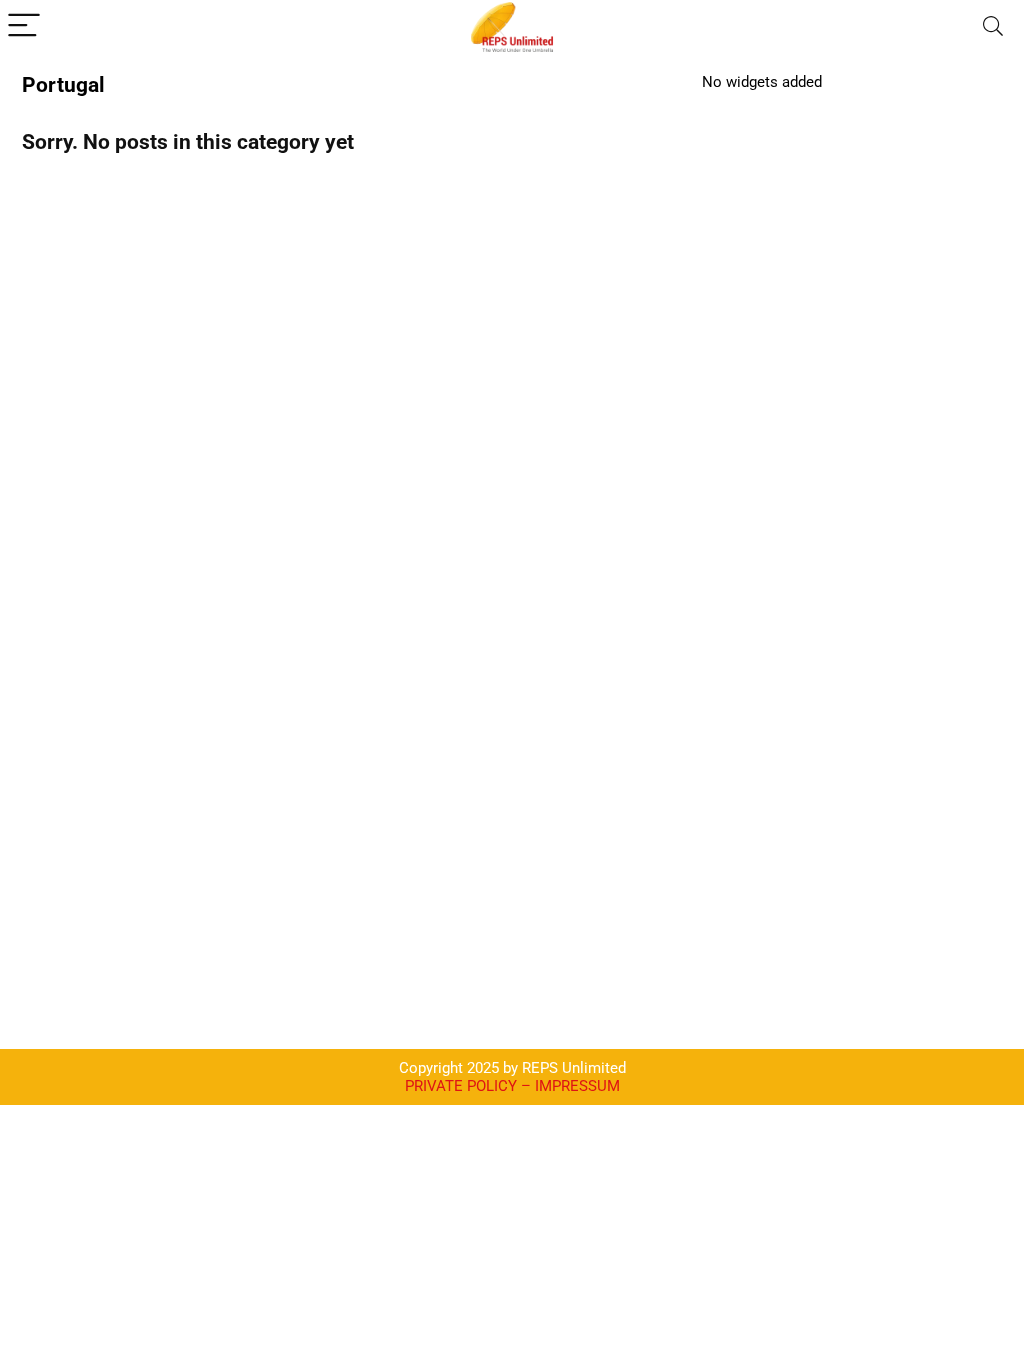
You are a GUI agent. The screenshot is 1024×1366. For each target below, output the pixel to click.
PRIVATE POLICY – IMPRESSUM (512, 1086)
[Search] (993, 26)
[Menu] (24, 26)
